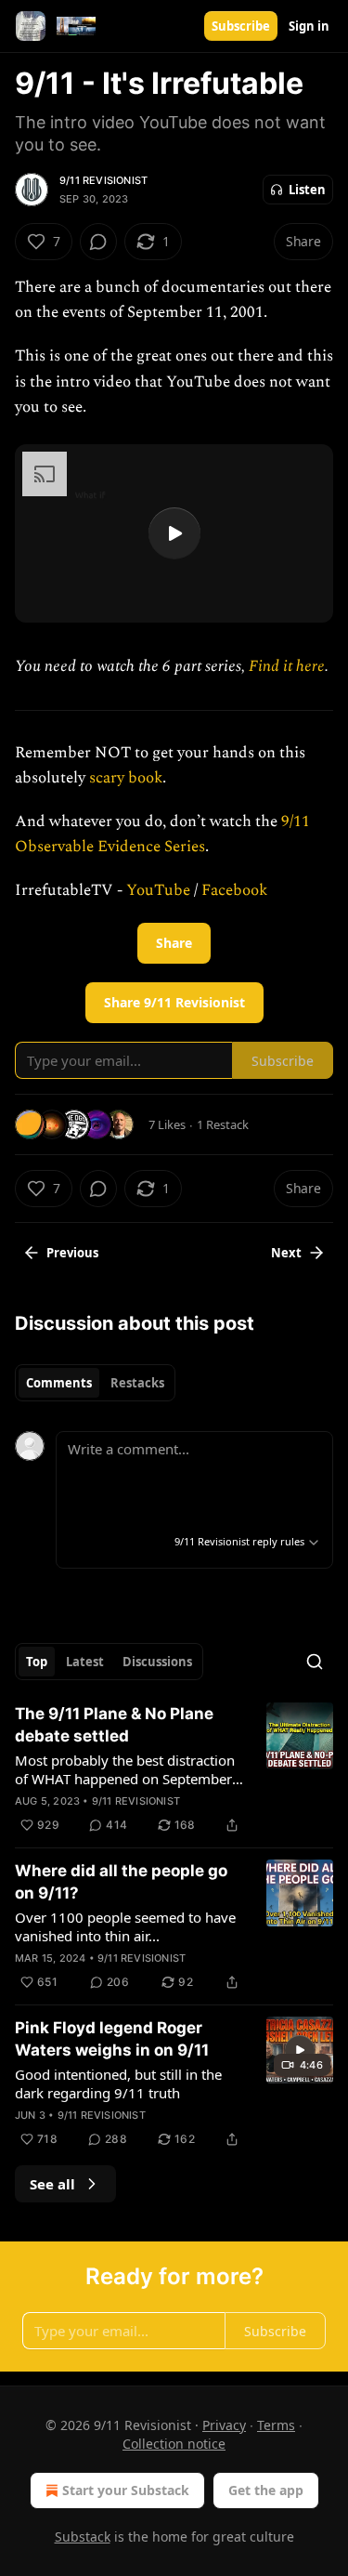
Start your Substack (126, 2490)
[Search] (315, 1662)
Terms (276, 2425)
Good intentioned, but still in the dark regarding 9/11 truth (118, 2083)
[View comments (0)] (98, 242)
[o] (174, 533)
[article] (174, 1769)
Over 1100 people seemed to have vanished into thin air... (125, 1926)
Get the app (266, 2490)
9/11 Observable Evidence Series (162, 834)
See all (52, 2184)
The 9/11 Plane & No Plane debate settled (114, 1725)
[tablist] (95, 1383)
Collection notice (174, 2444)
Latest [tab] (85, 1662)
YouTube (160, 890)
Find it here (287, 666)
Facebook (234, 890)
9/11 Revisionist (103, 180)
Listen (307, 190)
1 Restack (223, 1124)
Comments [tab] (59, 1383)
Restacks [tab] (137, 1383)
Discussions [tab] (157, 1662)
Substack (83, 2537)
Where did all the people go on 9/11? (121, 1882)
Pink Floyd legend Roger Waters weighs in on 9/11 (112, 2039)
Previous (72, 1253)
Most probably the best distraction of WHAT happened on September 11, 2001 (125, 1769)
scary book (126, 778)
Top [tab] (37, 1662)
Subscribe (241, 26)
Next (286, 1253)
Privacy (224, 2425)
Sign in (309, 26)
